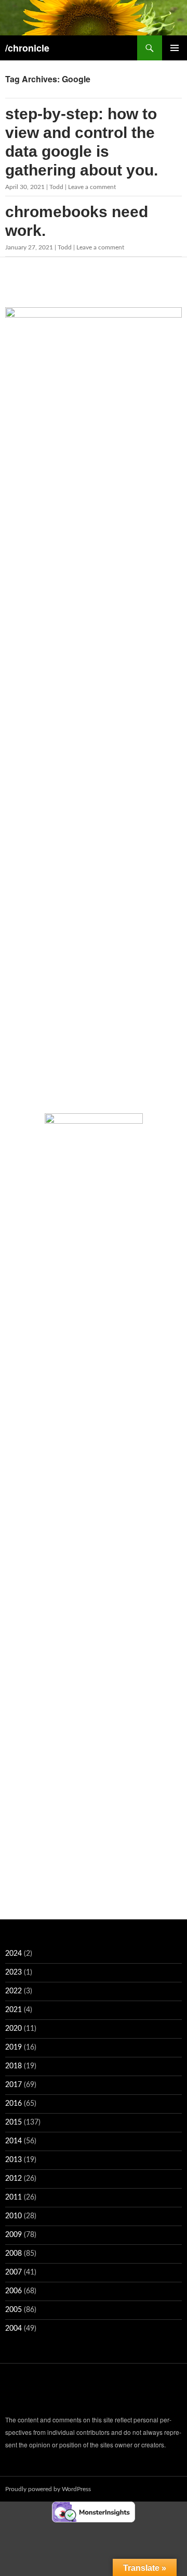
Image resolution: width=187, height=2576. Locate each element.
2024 (14, 1954)
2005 (14, 2310)
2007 (14, 2272)
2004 (14, 2329)
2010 (14, 2216)
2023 (14, 1972)
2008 (14, 2254)
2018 (14, 2066)
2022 (14, 1991)
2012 (14, 2179)
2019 (14, 2047)
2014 (14, 2141)
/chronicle (27, 48)
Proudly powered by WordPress (48, 2489)
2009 (14, 2235)
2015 (14, 2122)
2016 (14, 2104)
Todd (56, 187)
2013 (14, 2160)
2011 (14, 2197)
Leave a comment (92, 187)
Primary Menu (175, 48)
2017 (14, 2085)
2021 (14, 2010)
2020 (14, 2029)
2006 (14, 2291)
